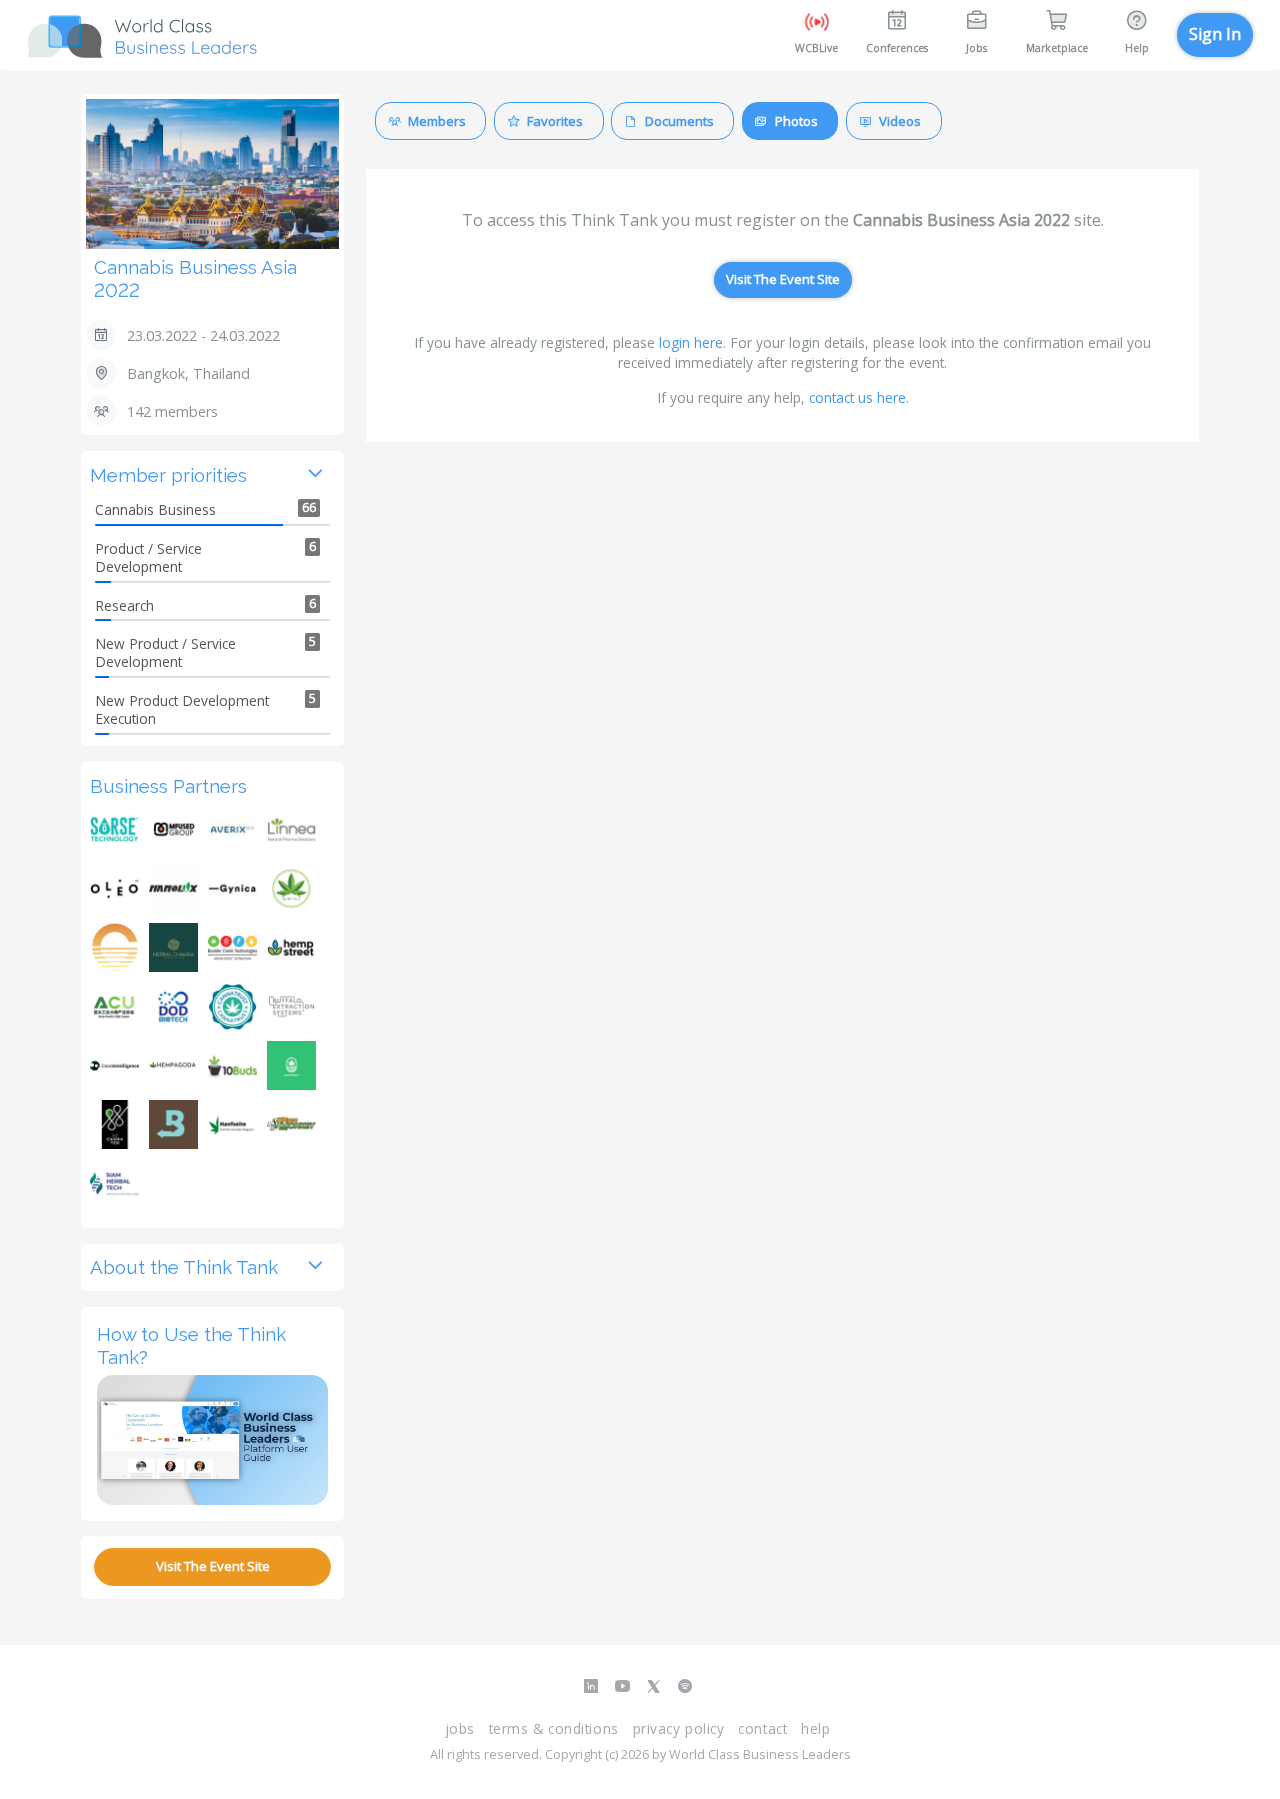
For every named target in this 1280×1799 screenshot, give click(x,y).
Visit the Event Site (213, 1566)
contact (762, 1728)
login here (691, 342)
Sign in (1215, 34)
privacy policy (679, 1728)
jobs (460, 1728)
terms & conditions (554, 1728)
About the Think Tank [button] (184, 1267)
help (815, 1728)
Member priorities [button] (168, 475)
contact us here (857, 397)
